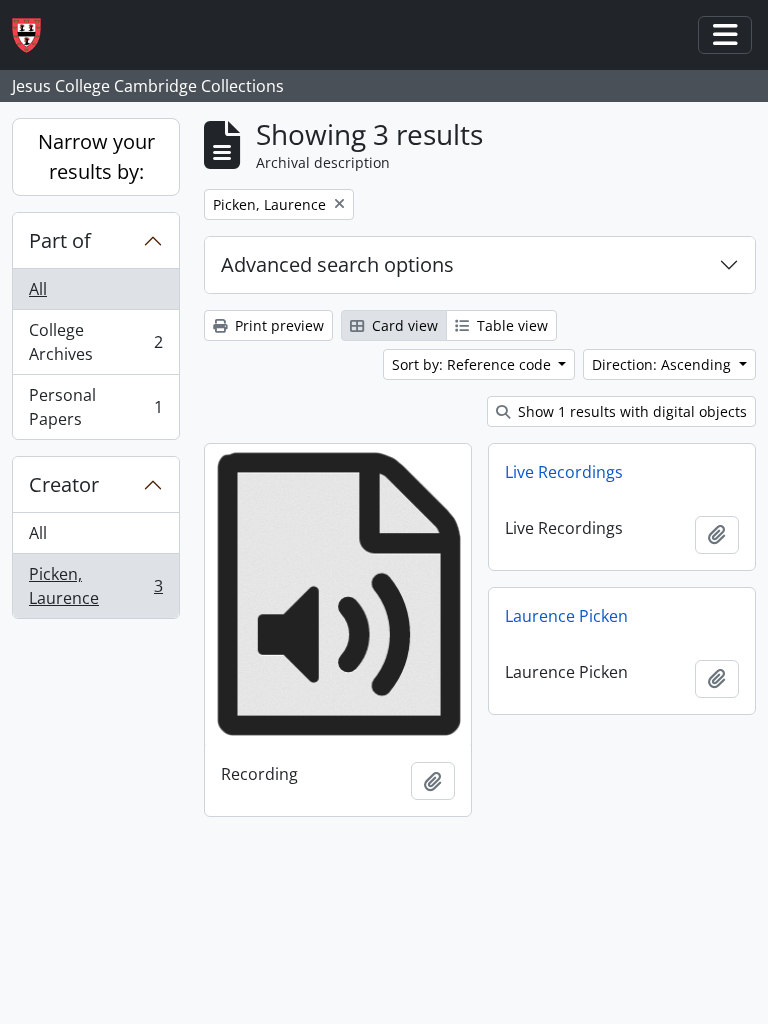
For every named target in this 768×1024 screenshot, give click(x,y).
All (38, 289)
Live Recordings (564, 472)
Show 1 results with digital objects (630, 411)
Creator (64, 484)
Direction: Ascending (663, 364)
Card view (403, 325)
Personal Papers (95, 407)
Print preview (277, 325)
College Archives (95, 342)
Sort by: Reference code (473, 364)
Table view (510, 325)
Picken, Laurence (95, 586)
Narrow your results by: (96, 156)
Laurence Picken (566, 616)
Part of (60, 240)
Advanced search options (337, 264)
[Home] (34, 35)
